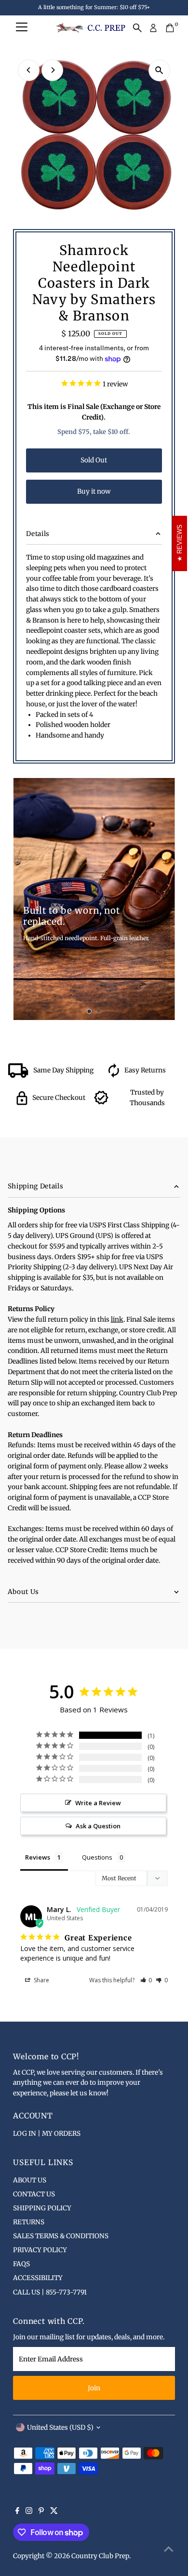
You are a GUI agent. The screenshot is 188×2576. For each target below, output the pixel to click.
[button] (146, 1980)
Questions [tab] (97, 1857)
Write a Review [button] (98, 1803)
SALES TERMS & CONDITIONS (61, 2236)
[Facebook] (17, 2512)
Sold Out (94, 460)
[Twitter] (54, 2512)
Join (94, 2388)
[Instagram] (29, 2512)
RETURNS (29, 2222)
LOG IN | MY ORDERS (47, 2134)
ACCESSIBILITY (38, 2278)
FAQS (21, 2264)
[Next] (52, 70)
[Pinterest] (41, 2512)
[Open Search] (137, 28)
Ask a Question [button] (98, 1826)
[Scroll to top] (169, 2550)
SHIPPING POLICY (42, 2208)
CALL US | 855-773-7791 (50, 2292)
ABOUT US (30, 2180)
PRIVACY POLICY (40, 2250)
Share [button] (41, 1980)
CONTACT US (34, 2194)
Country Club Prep (100, 2556)
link (117, 1320)
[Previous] (29, 70)
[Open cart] (170, 28)
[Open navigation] (22, 28)
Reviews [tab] (38, 1857)
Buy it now (94, 491)
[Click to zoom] (159, 70)
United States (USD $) (60, 2428)
